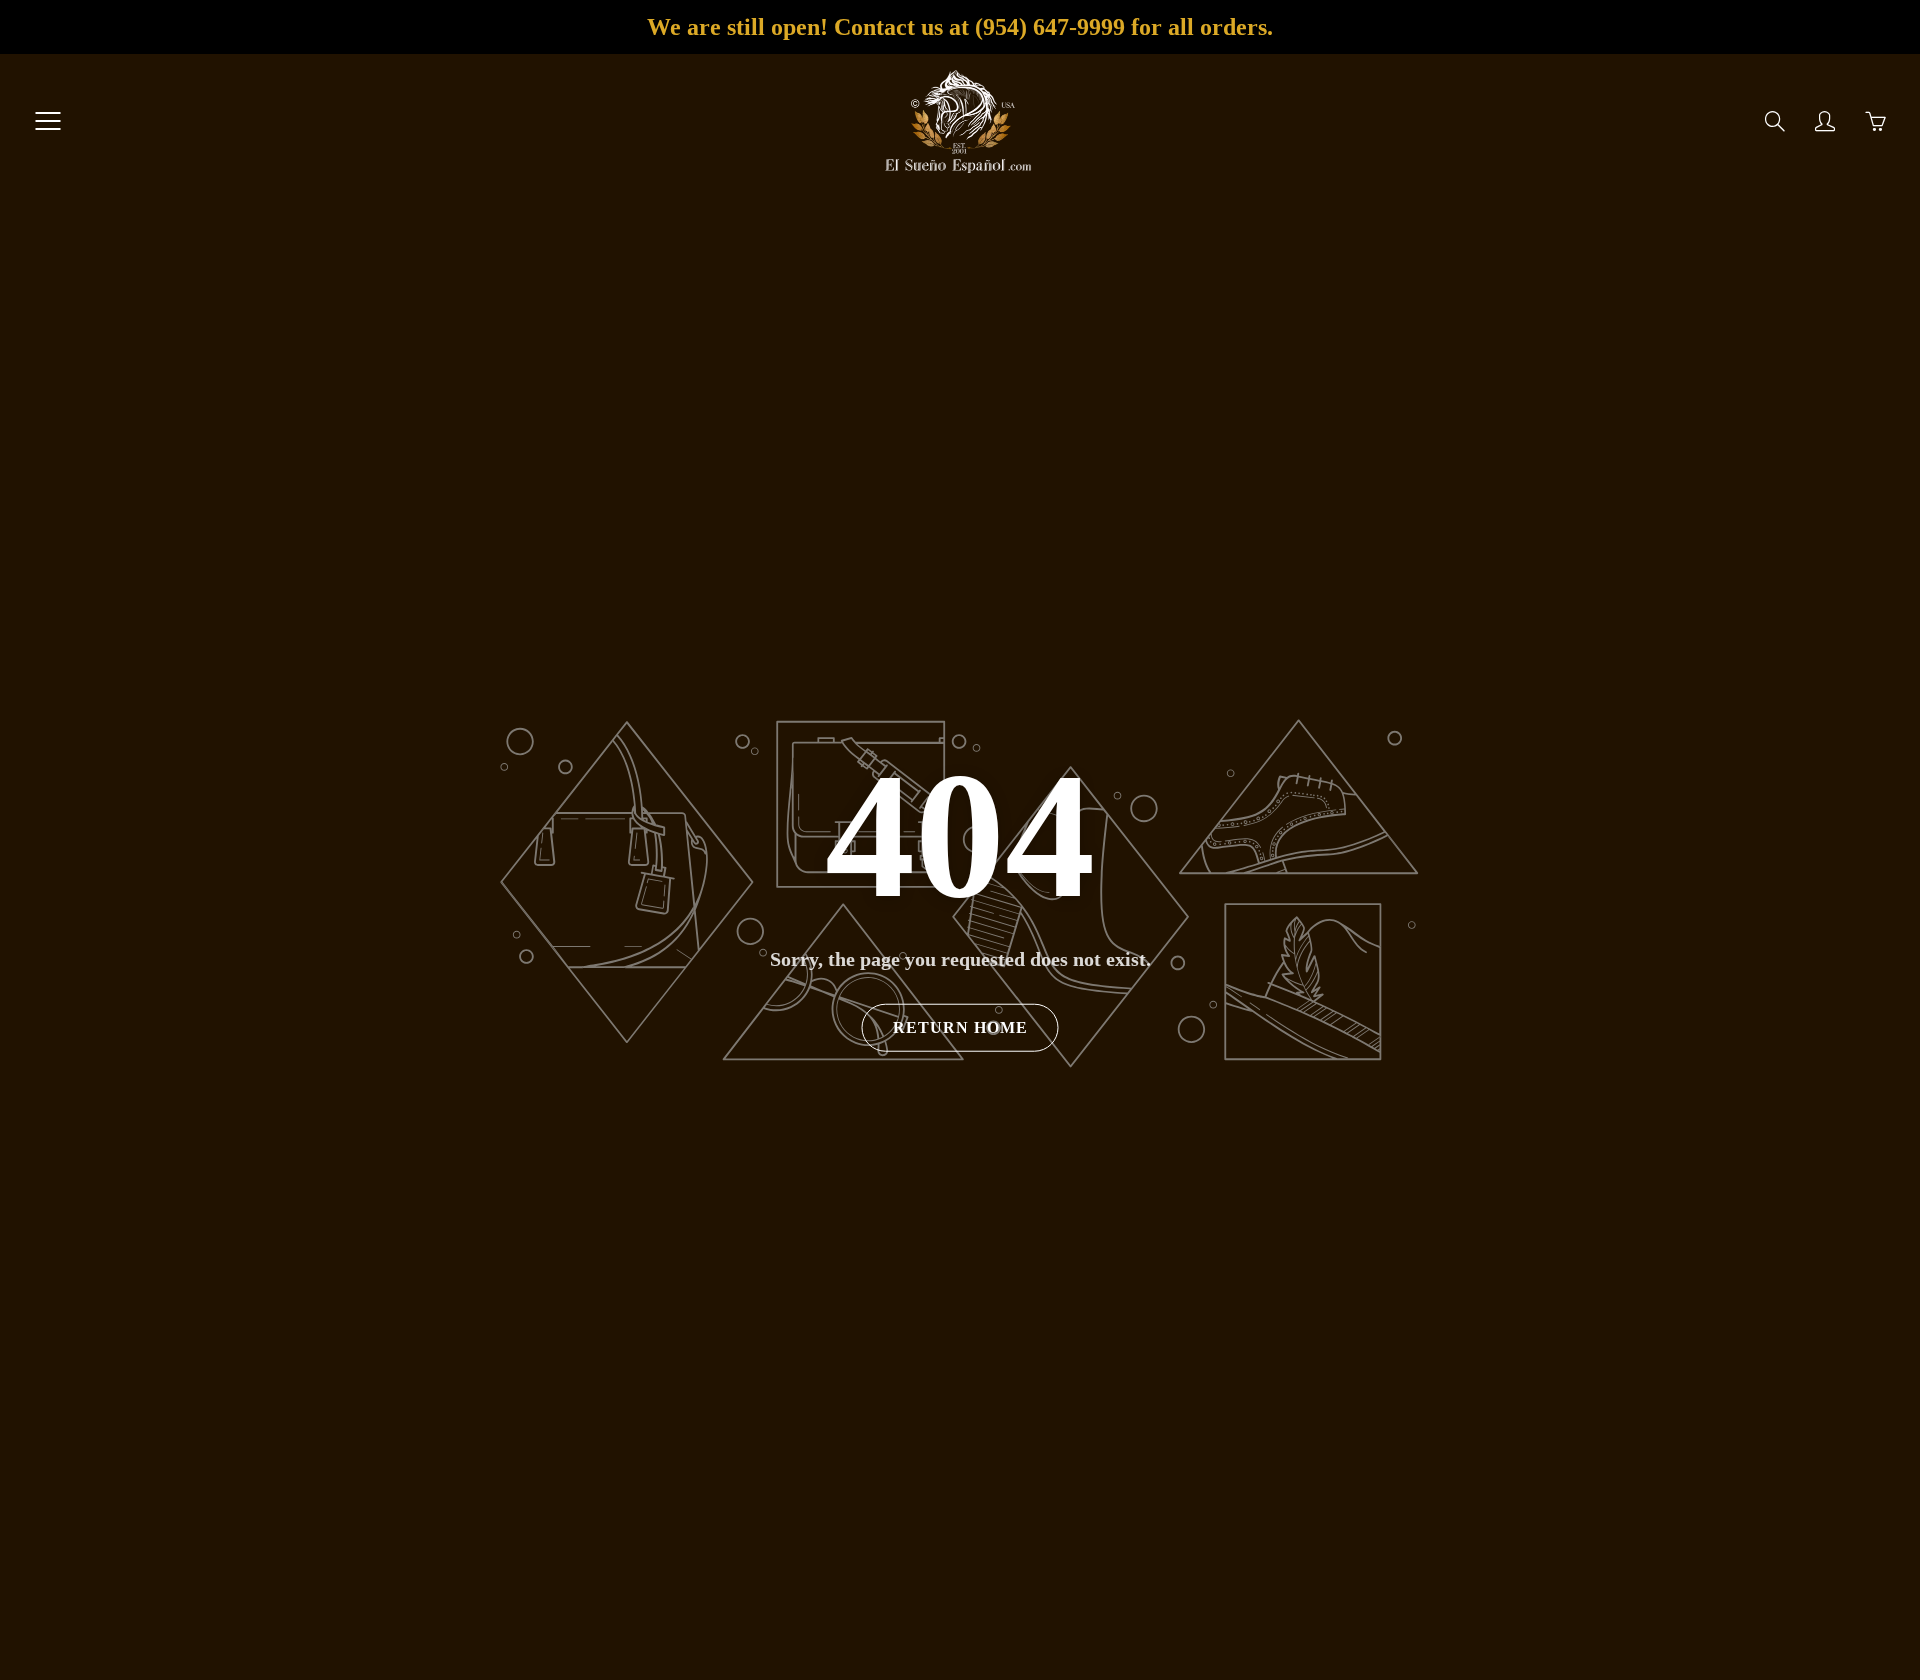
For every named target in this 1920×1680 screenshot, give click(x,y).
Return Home (960, 1027)
